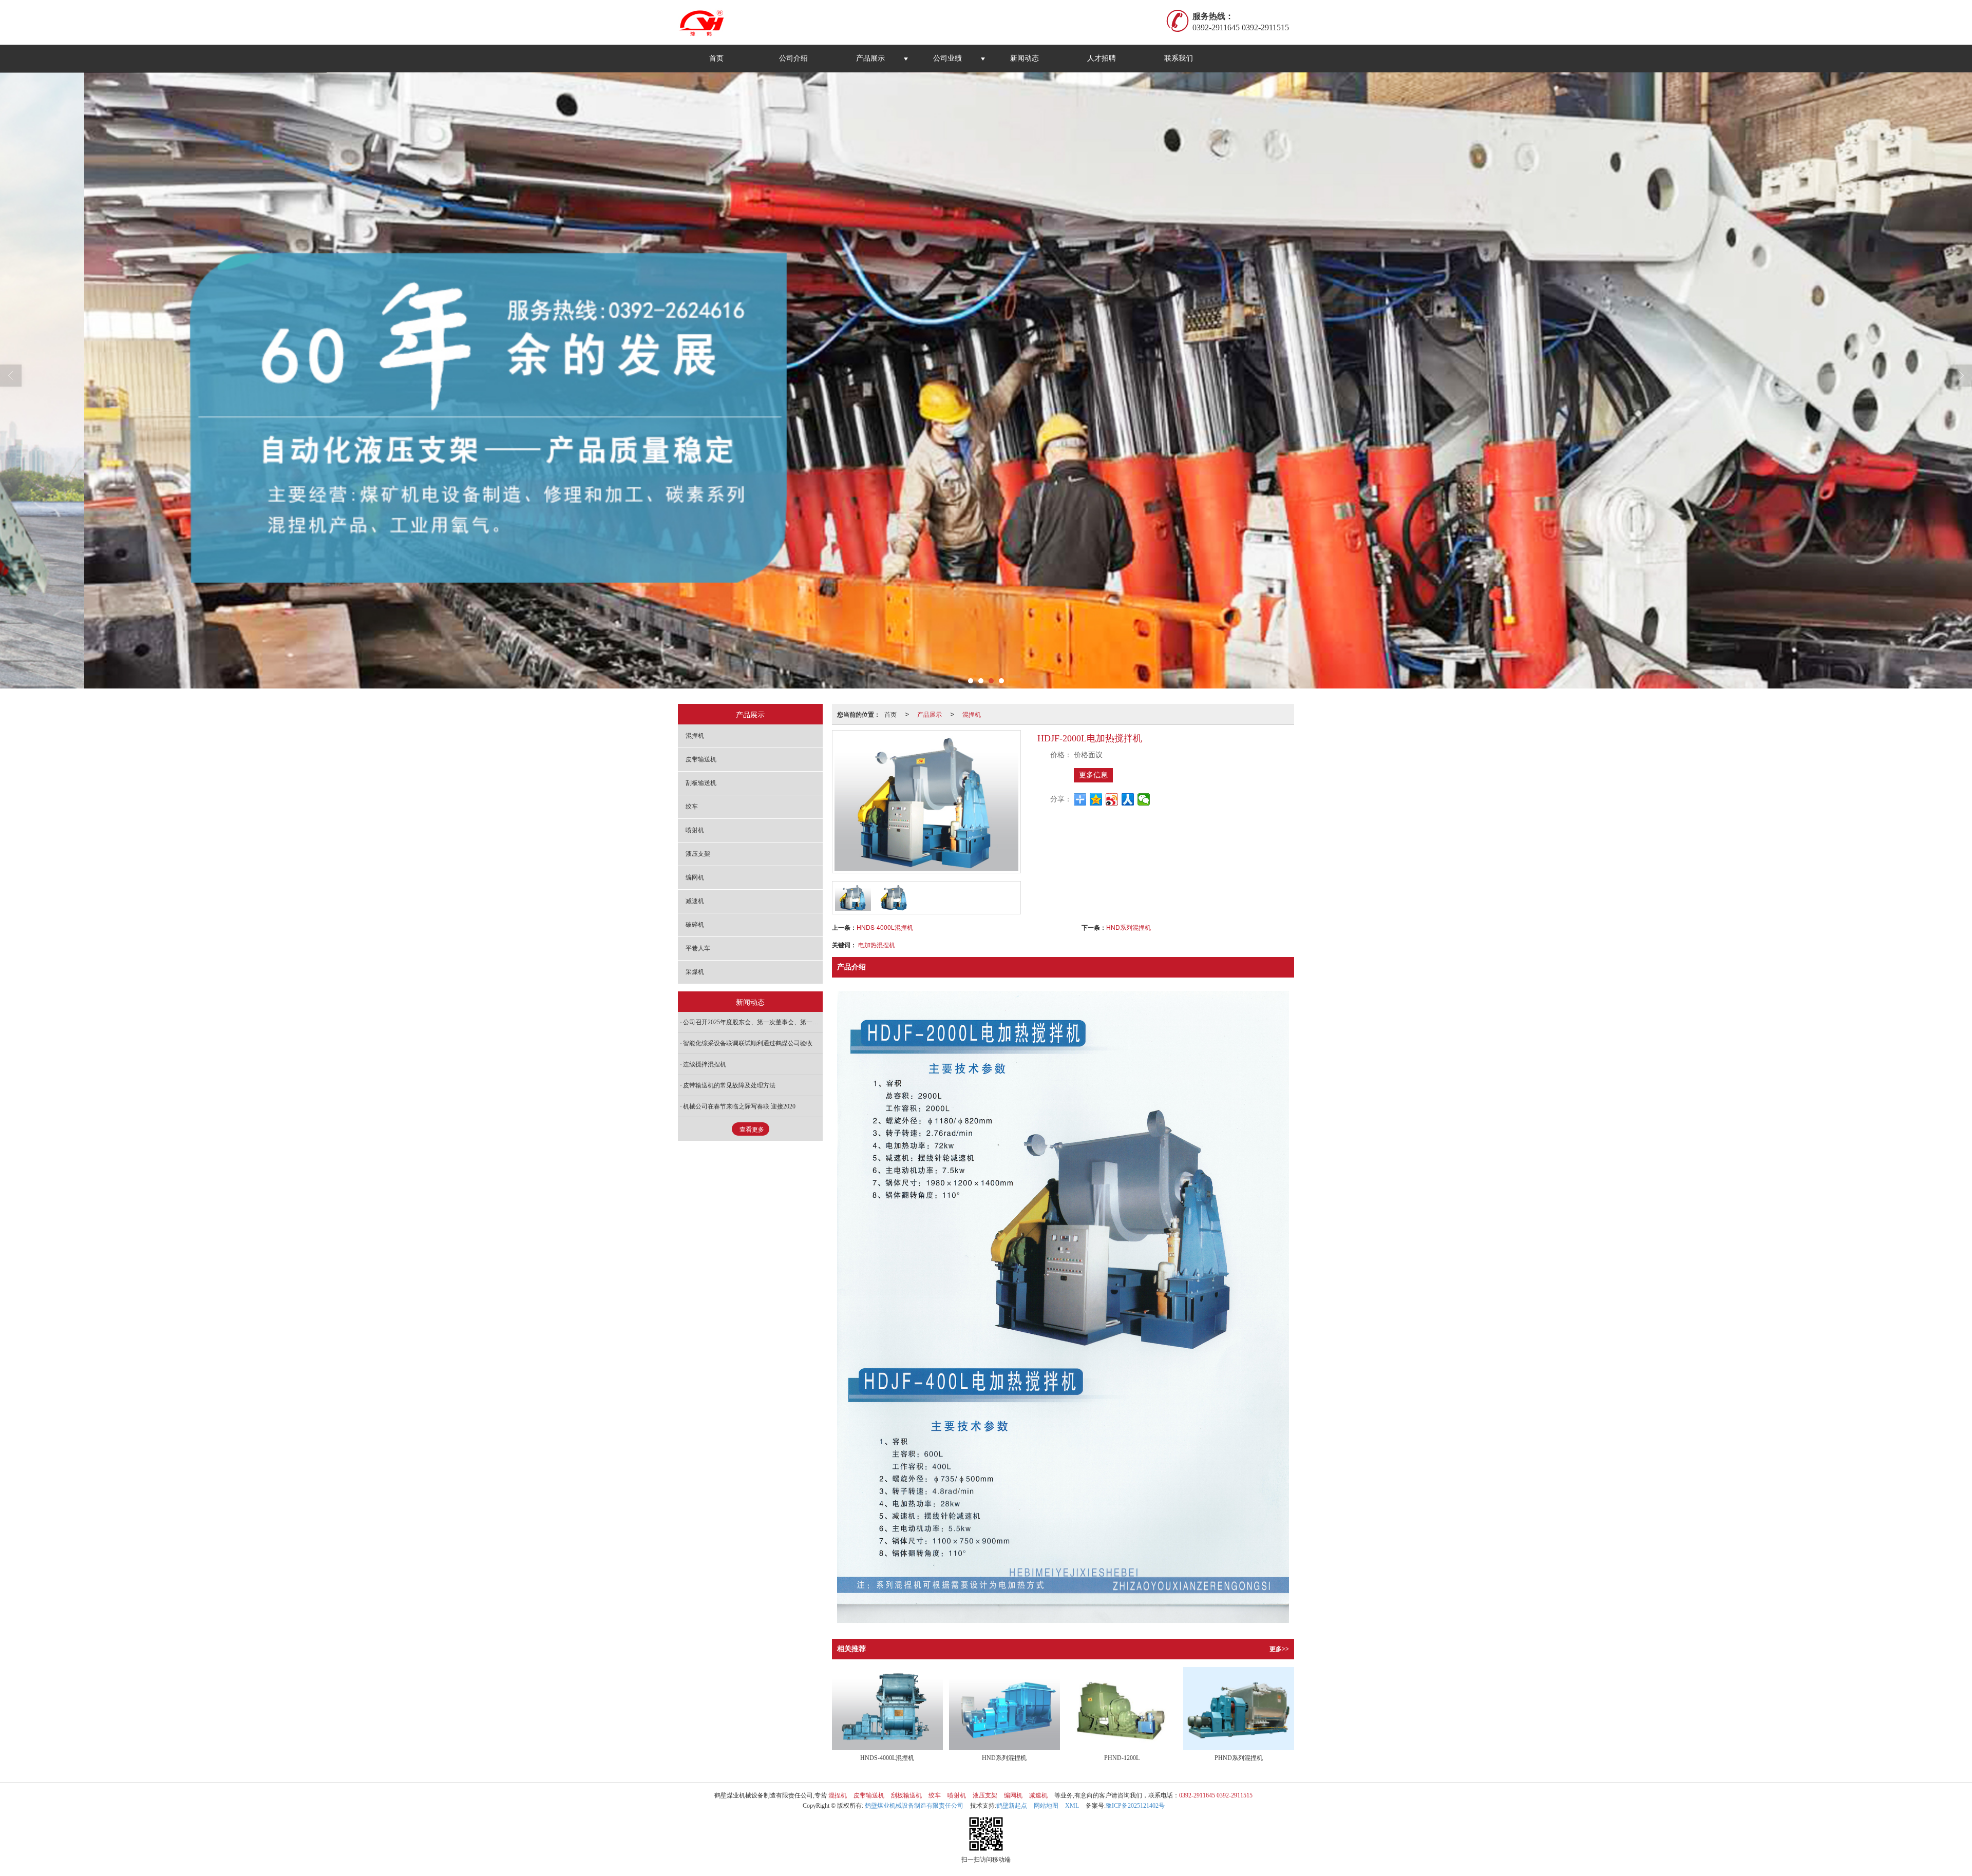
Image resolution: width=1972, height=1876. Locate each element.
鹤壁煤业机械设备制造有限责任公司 (914, 1806)
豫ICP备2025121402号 (1135, 1806)
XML (1072, 1806)
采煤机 (695, 972)
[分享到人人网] (1128, 799)
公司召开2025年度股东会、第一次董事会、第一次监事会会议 (753, 1022)
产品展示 (870, 58)
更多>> (1279, 1649)
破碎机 (695, 925)
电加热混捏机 (877, 944)
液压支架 (698, 854)
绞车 (692, 807)
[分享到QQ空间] (1096, 799)
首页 (716, 58)
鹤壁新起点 (1012, 1806)
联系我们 (1179, 58)
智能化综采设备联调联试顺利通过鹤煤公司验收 (748, 1043)
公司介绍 (793, 58)
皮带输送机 (701, 759)
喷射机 (695, 830)
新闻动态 (1025, 58)
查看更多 (752, 1130)
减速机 (695, 901)
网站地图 (1046, 1806)
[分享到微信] (1144, 799)
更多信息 (1093, 775)
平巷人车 (698, 948)
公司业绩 (947, 58)
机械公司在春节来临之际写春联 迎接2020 (739, 1106)
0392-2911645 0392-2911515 (1216, 1795)
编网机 (695, 877)
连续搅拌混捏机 (705, 1064)
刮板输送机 (701, 783)
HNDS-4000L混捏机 (885, 927)
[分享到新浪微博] (1112, 799)
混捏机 (972, 714)
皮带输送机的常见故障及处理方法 (729, 1085)
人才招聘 (1102, 58)
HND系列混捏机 (1129, 927)
